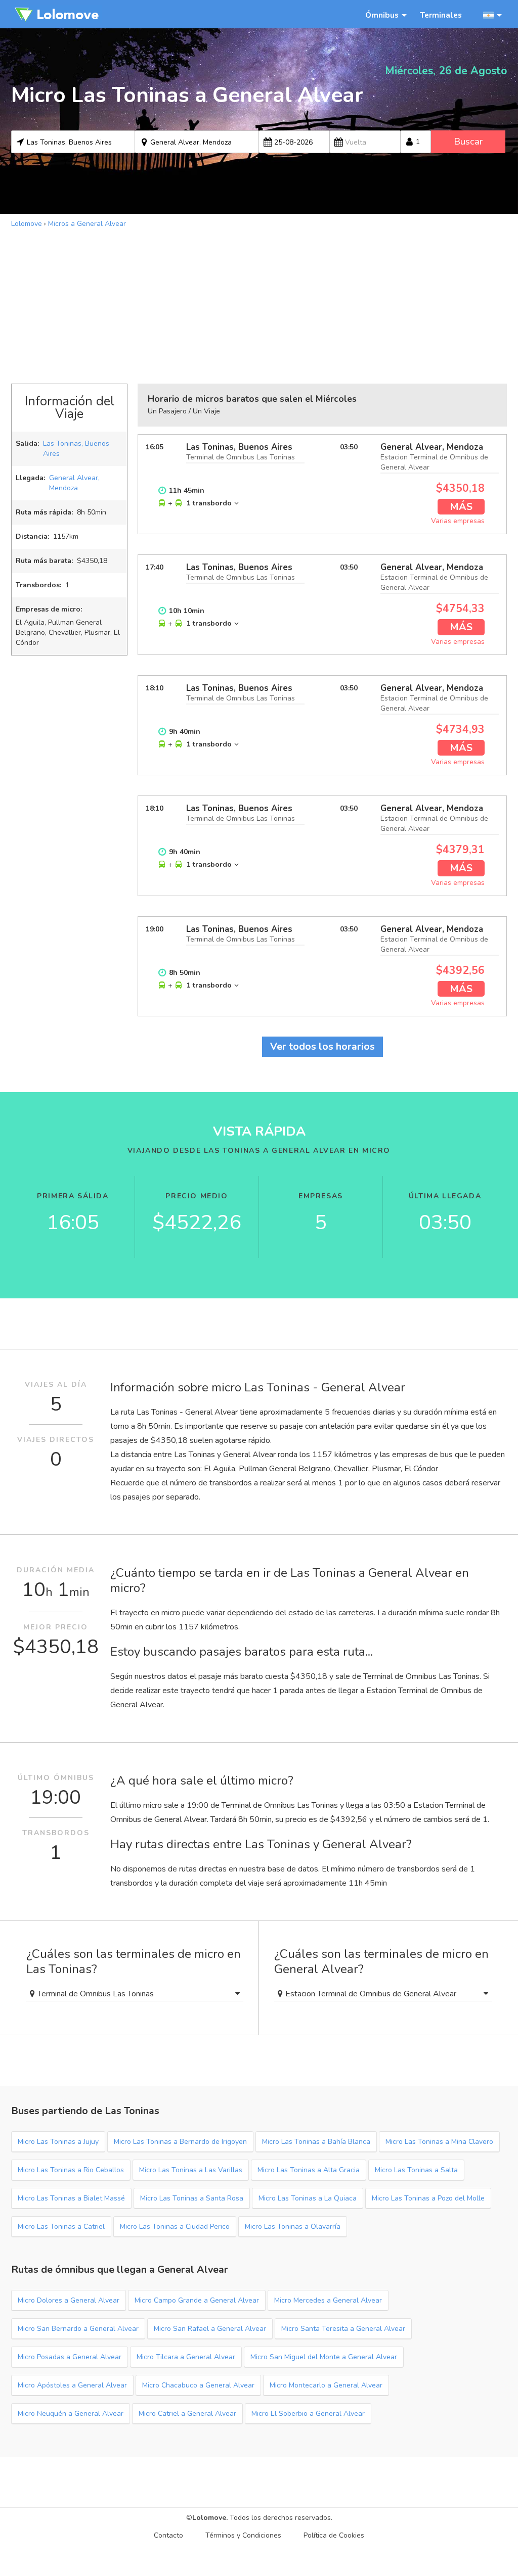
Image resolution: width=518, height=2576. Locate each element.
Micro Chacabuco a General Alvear (198, 2385)
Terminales (441, 15)
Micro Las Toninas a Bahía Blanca (316, 2142)
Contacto (168, 2535)
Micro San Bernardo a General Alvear (78, 2329)
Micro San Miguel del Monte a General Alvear (324, 2357)
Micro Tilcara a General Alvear (186, 2357)
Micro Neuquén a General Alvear (71, 2414)
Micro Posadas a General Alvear (70, 2357)
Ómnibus (382, 15)
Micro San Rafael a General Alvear (210, 2329)
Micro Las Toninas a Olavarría (293, 2227)
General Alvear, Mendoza (74, 483)
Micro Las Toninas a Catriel (61, 2227)
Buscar (468, 142)
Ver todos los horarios (322, 1046)
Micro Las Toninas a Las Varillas (191, 2170)
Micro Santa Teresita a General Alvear (343, 2329)
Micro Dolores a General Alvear (69, 2300)
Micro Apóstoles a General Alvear (72, 2385)
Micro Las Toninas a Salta (416, 2170)
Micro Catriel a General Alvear (187, 2414)
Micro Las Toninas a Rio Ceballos (71, 2170)
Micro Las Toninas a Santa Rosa (192, 2198)
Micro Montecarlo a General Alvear (326, 2385)
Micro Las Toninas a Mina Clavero (439, 2142)
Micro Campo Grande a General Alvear (197, 2300)
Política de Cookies (334, 2535)
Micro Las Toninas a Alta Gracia (309, 2170)
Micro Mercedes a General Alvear (328, 2300)
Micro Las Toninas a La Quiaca (308, 2198)
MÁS (461, 507)
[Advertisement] (259, 305)
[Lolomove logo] (57, 14)
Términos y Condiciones (243, 2535)
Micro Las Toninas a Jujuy (58, 2142)
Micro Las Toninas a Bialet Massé (71, 2198)
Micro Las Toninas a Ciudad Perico (175, 2227)
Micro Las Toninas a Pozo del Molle (428, 2198)
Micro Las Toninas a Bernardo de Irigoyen (180, 2142)
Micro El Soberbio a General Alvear (308, 2414)
